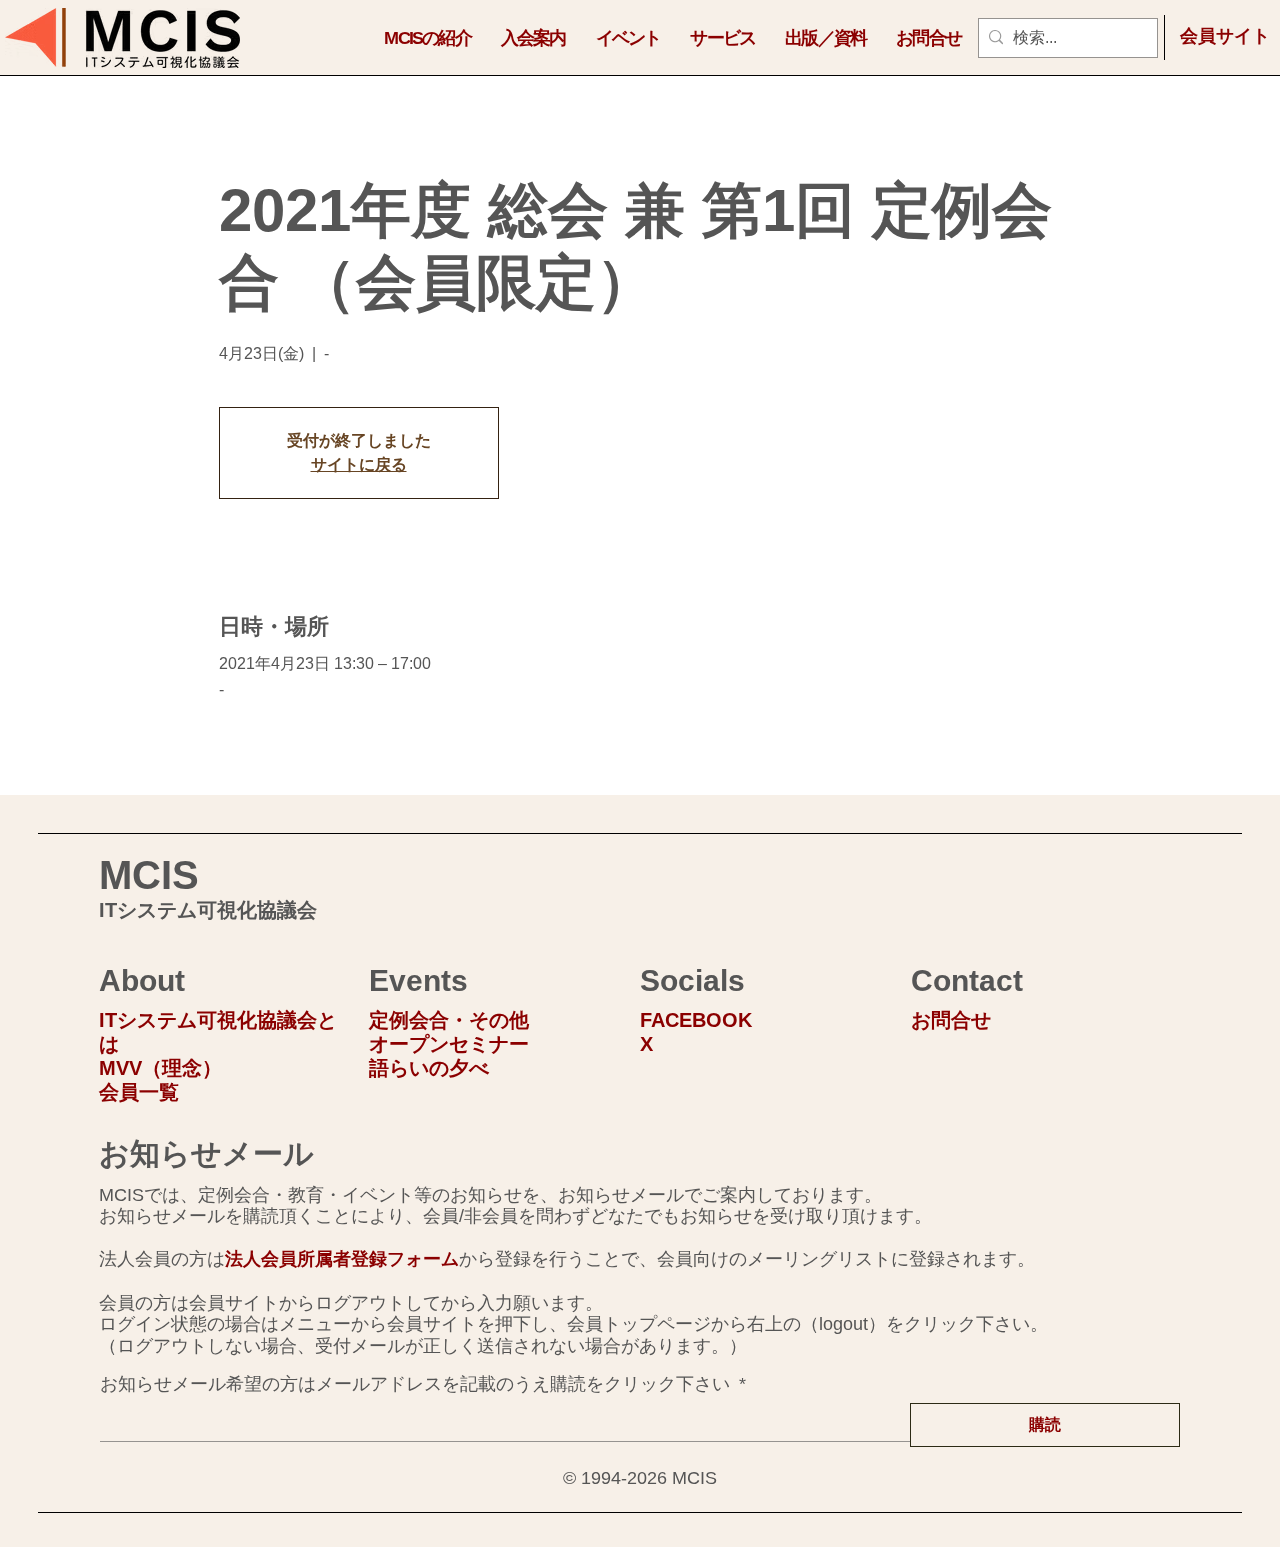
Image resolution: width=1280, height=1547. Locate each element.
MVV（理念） (160, 1068)
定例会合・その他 (449, 1020)
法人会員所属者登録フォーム (342, 1259)
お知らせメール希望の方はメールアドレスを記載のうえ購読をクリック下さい (423, 1384)
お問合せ (951, 1020)
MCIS (149, 875)
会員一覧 (139, 1092)
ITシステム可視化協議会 (208, 910)
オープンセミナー (449, 1044)
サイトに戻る (359, 464)
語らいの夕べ (429, 1068)
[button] (427, 37)
